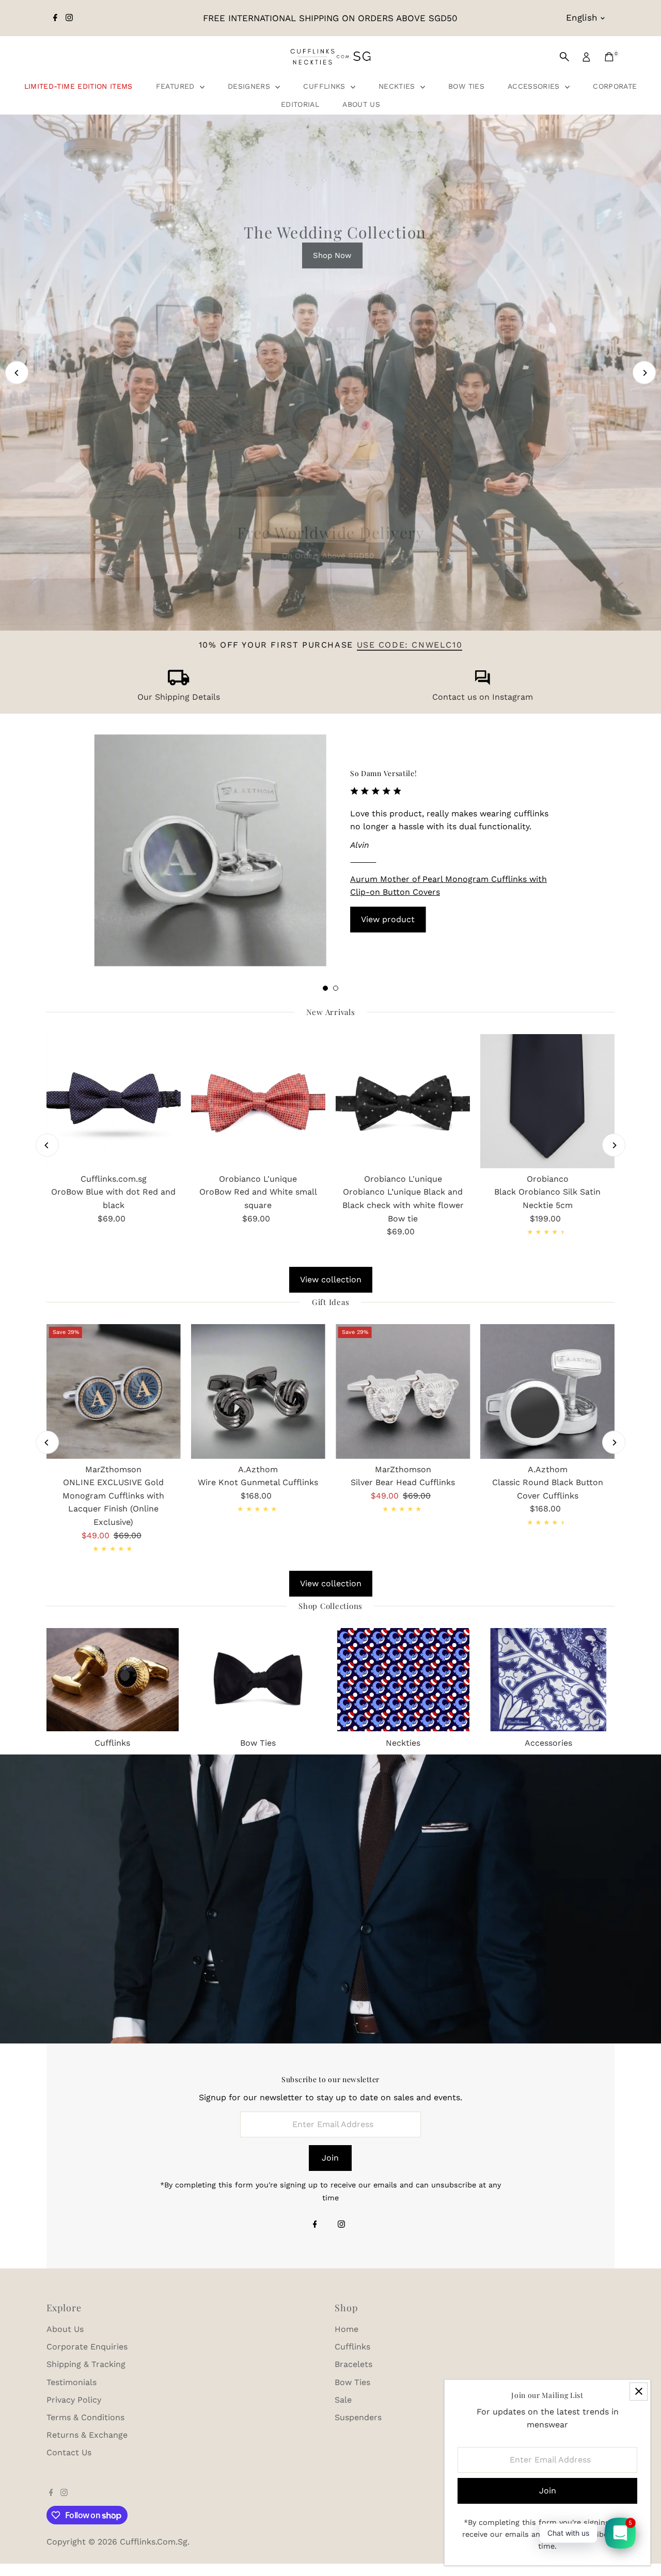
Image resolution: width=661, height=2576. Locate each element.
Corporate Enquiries (87, 2347)
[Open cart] (609, 57)
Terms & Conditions (85, 2417)
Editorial (300, 104)
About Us (361, 104)
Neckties (398, 86)
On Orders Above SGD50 (328, 555)
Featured (177, 86)
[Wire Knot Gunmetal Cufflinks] (258, 1391)
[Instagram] (69, 18)
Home (347, 2329)
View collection (331, 1279)
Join (330, 2158)
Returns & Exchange (87, 2435)
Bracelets (353, 2364)
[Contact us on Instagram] (482, 682)
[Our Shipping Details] (179, 682)
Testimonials (72, 2382)
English (582, 18)
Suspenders (358, 2417)
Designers (250, 86)
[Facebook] (55, 18)
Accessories (535, 86)
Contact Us (69, 2452)
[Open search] (564, 57)
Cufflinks (326, 86)
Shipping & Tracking (86, 2364)
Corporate (615, 86)
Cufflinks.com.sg (154, 2542)
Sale (343, 2400)
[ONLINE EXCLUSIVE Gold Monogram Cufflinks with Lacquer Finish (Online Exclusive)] (114, 1391)
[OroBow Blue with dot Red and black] (114, 1101)
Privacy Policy (74, 2400)
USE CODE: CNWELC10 (410, 645)
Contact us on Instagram (483, 697)
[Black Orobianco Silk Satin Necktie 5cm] (547, 1101)
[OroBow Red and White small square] (258, 1101)
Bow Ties (466, 86)
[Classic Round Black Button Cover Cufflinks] (547, 1391)
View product (388, 919)
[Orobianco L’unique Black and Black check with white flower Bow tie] (403, 1101)
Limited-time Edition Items (78, 86)
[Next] (644, 373)
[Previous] (17, 373)
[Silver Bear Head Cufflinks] (403, 1391)
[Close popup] (639, 2392)
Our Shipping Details (179, 697)
